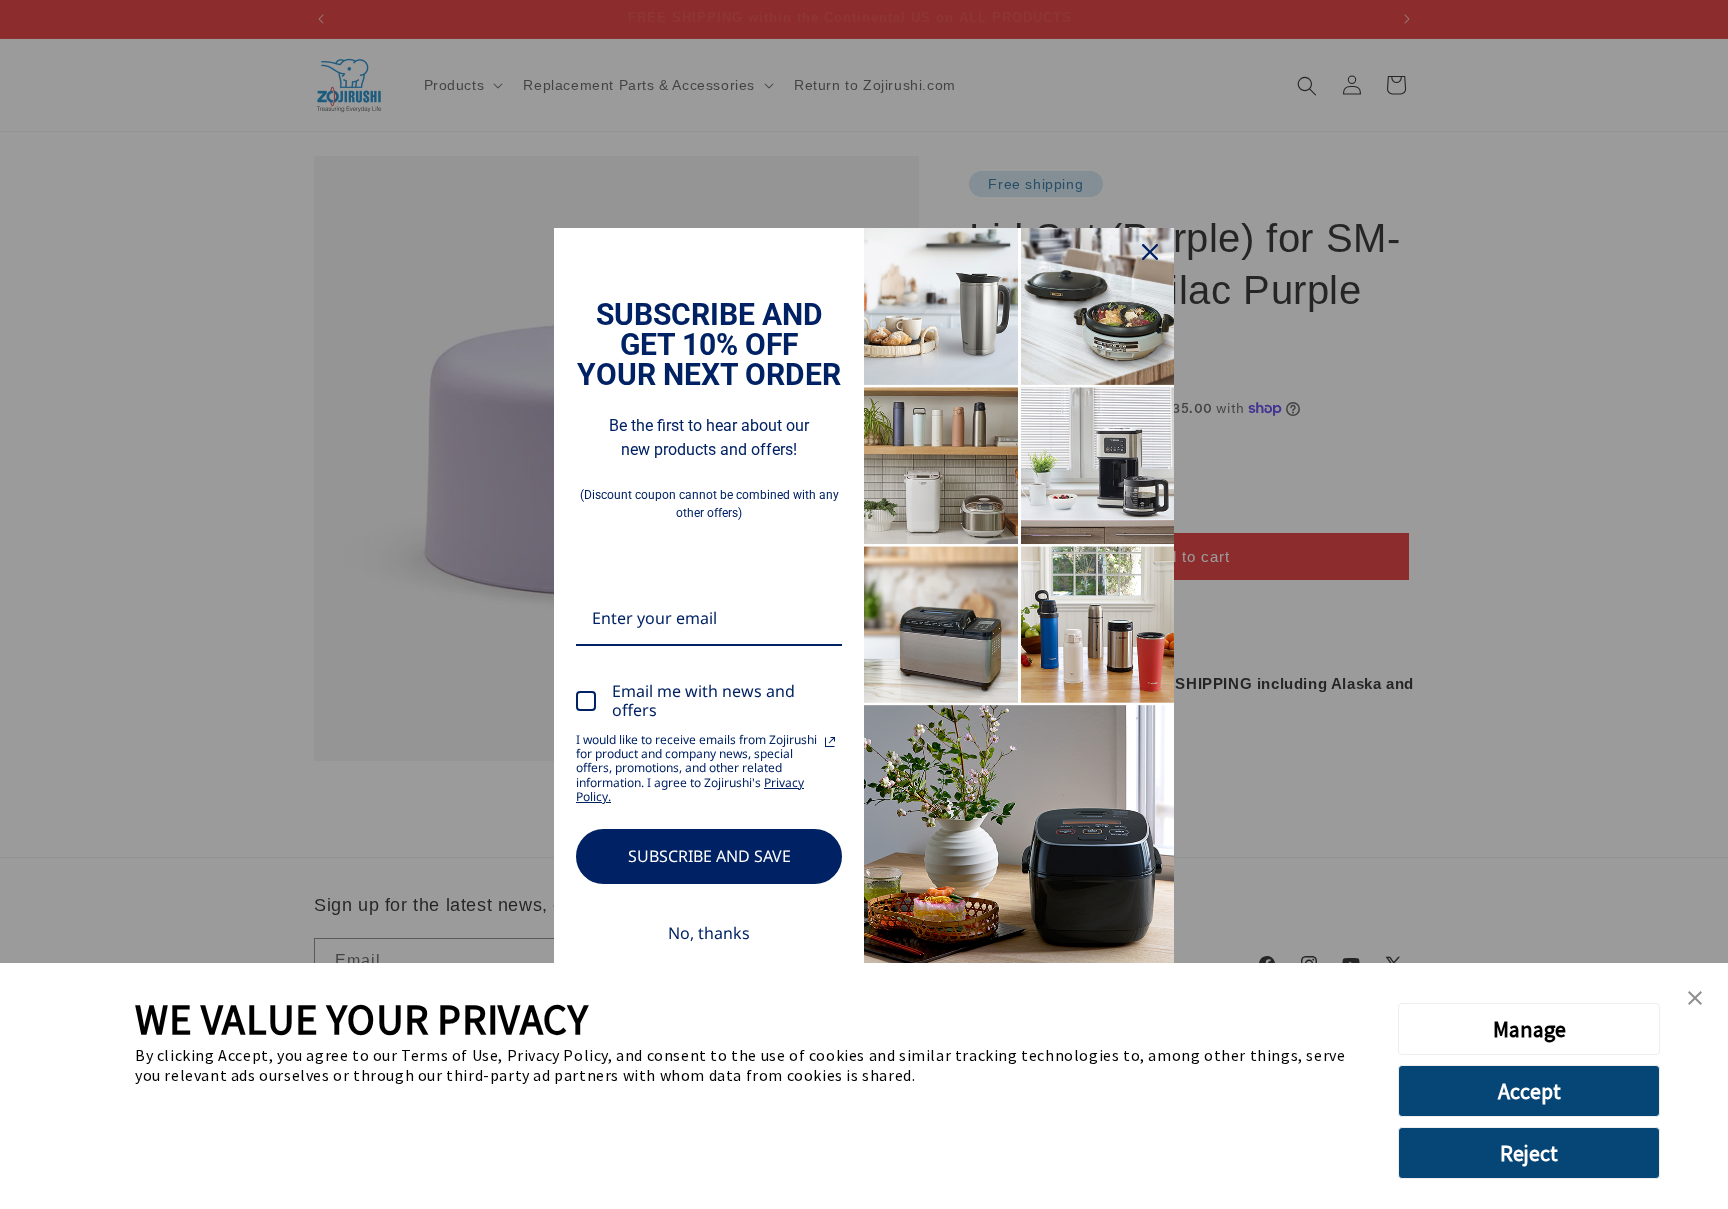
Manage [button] (1529, 1029)
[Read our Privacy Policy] (830, 742)
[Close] (1150, 252)
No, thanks (709, 933)
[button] (1695, 999)
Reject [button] (1529, 1153)
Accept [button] (1529, 1091)
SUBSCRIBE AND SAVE (709, 856)
